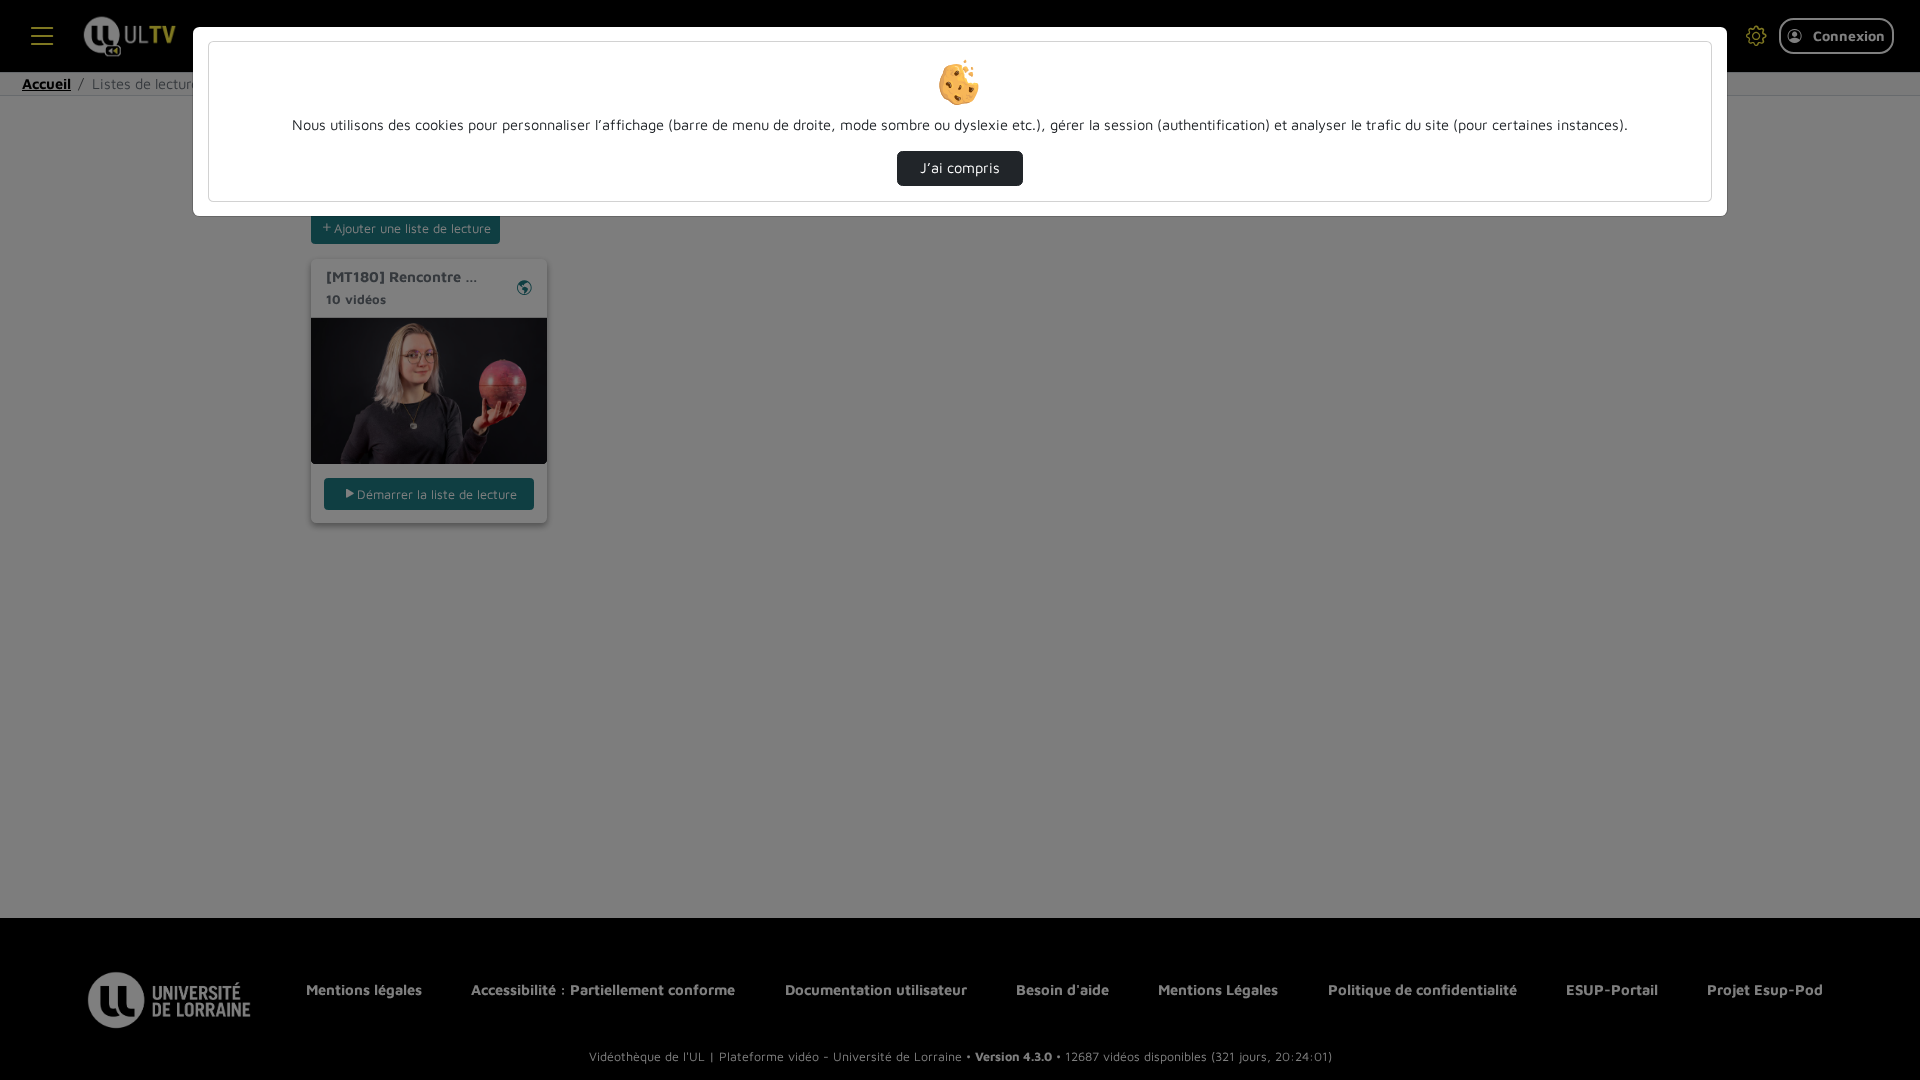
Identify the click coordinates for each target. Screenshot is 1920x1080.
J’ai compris (960, 167)
